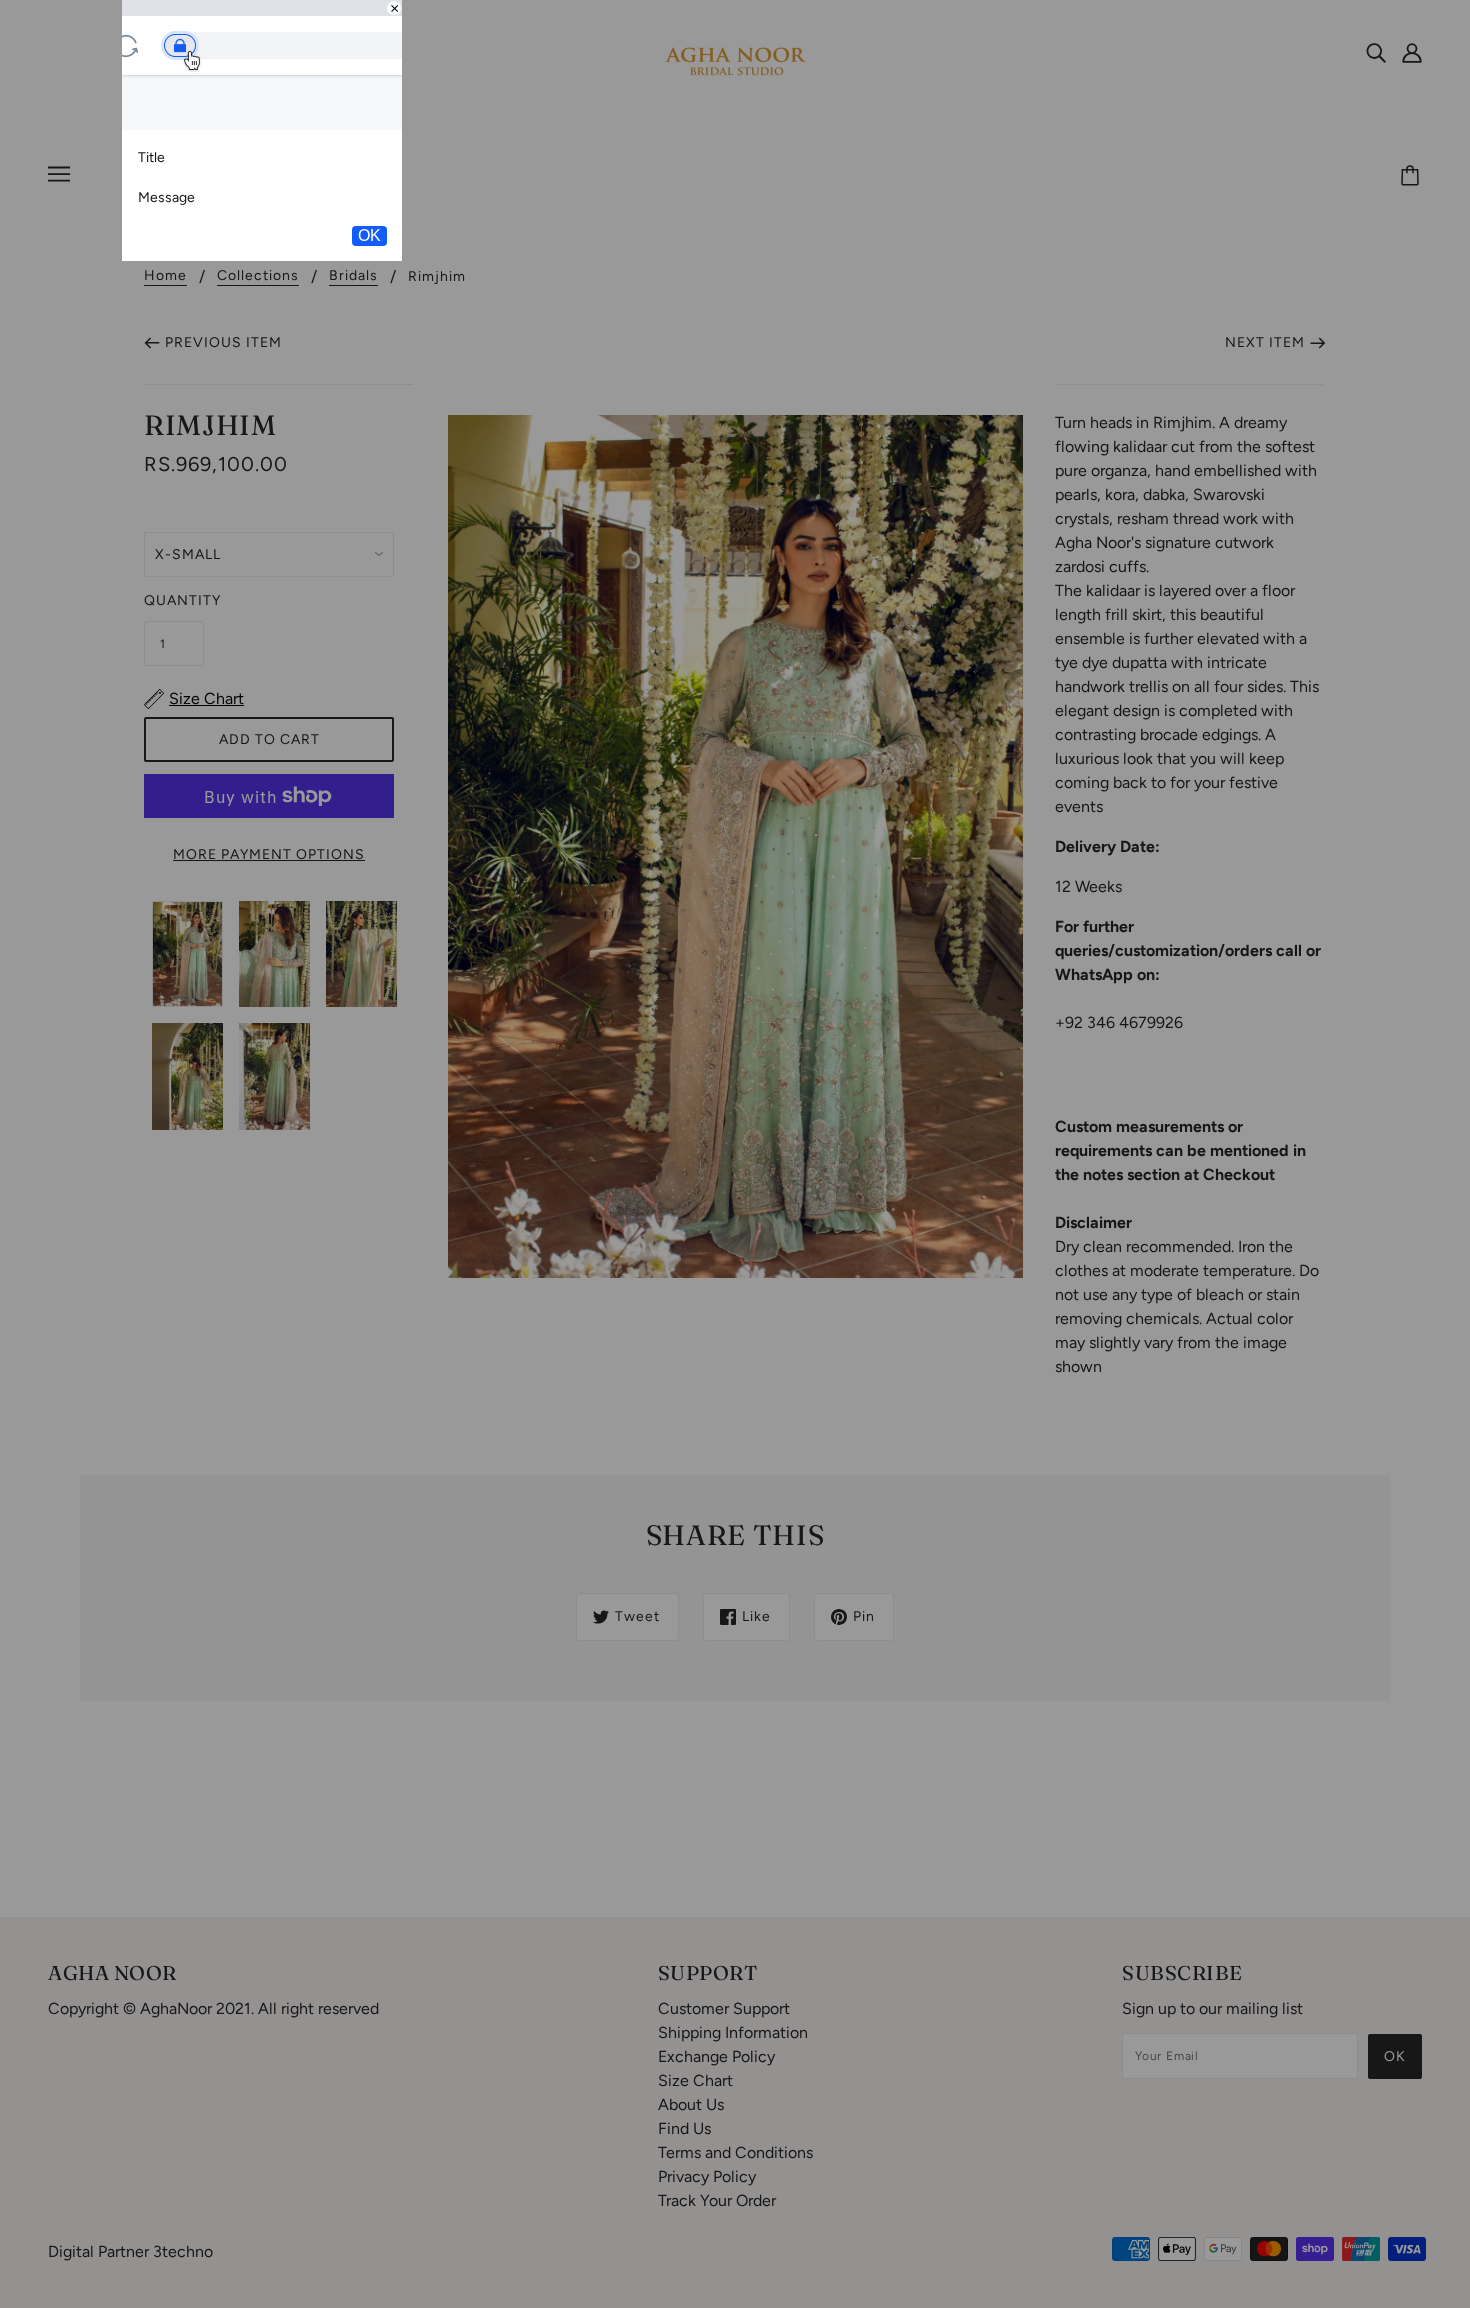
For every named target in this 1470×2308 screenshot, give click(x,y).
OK (369, 235)
